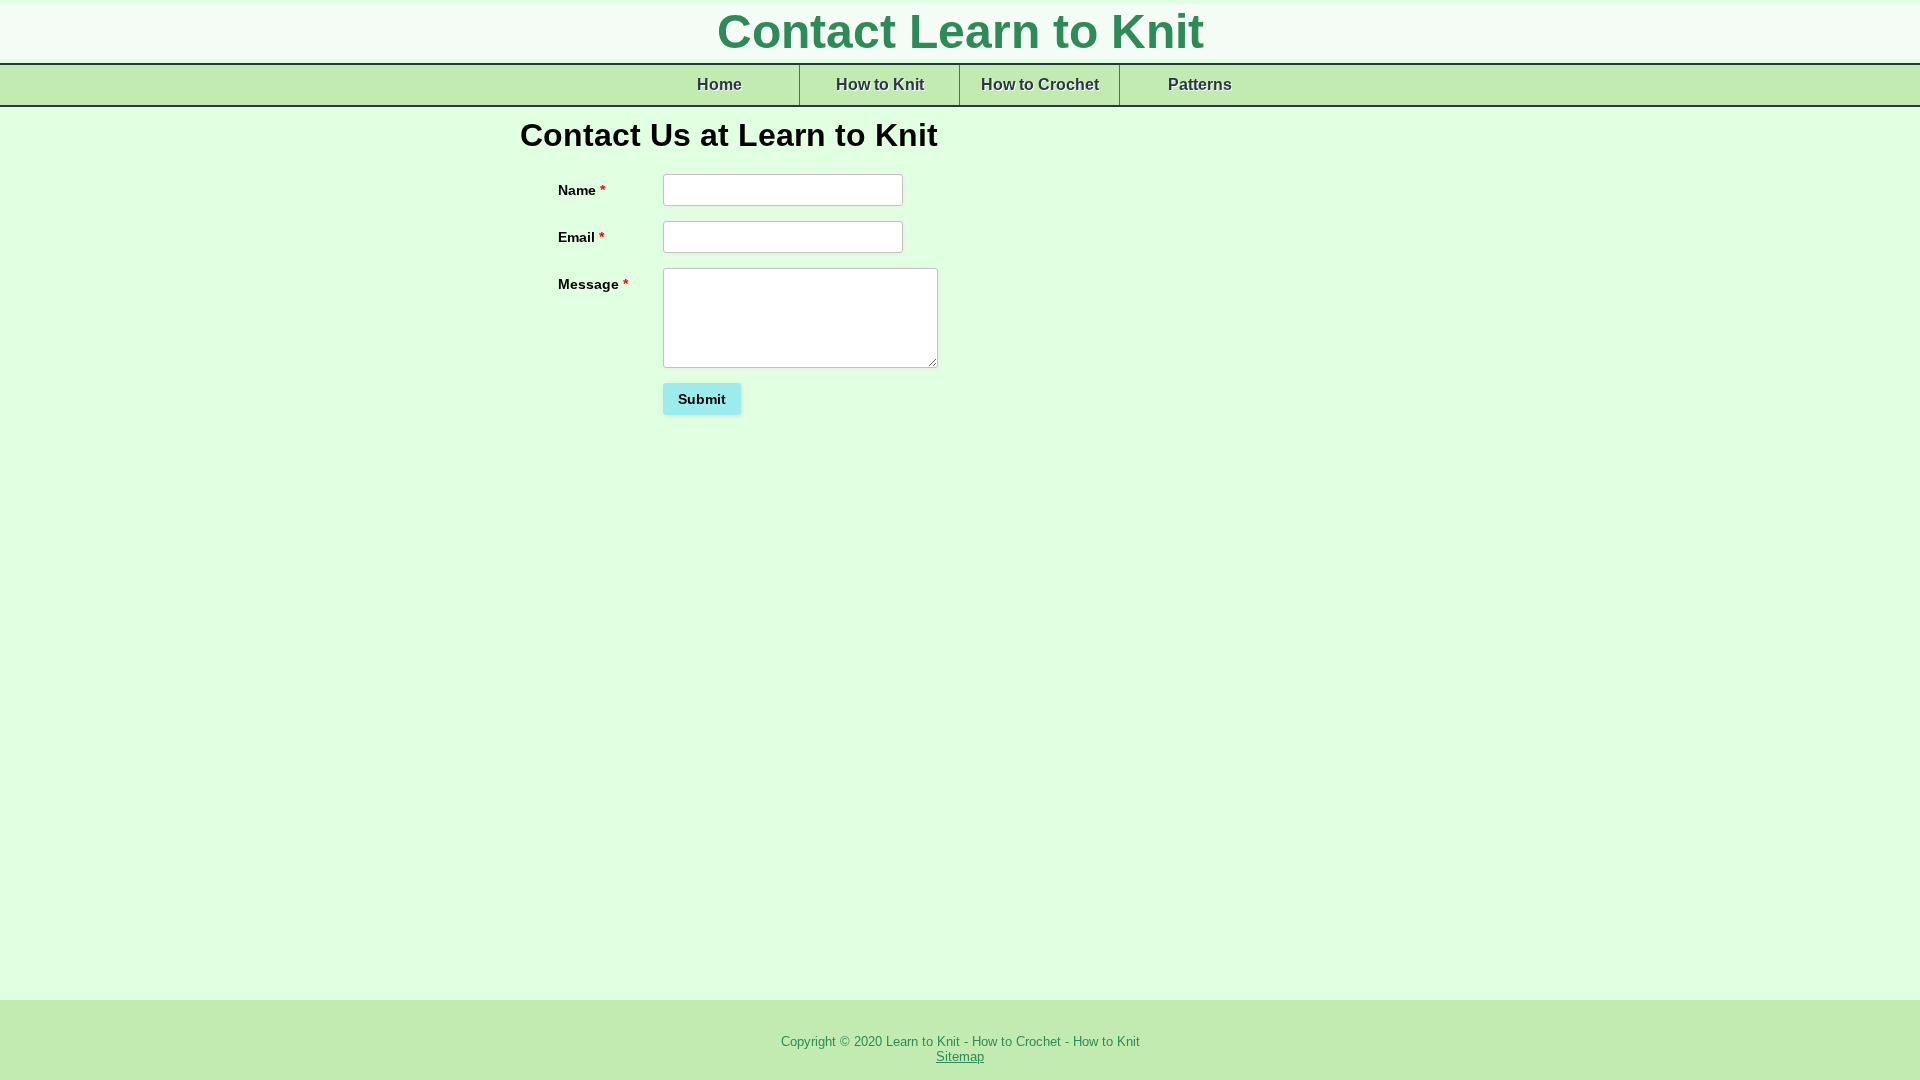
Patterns (1200, 84)
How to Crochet (1040, 84)
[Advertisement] (1350, 232)
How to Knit (880, 84)
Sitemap (960, 1056)
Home (719, 84)
